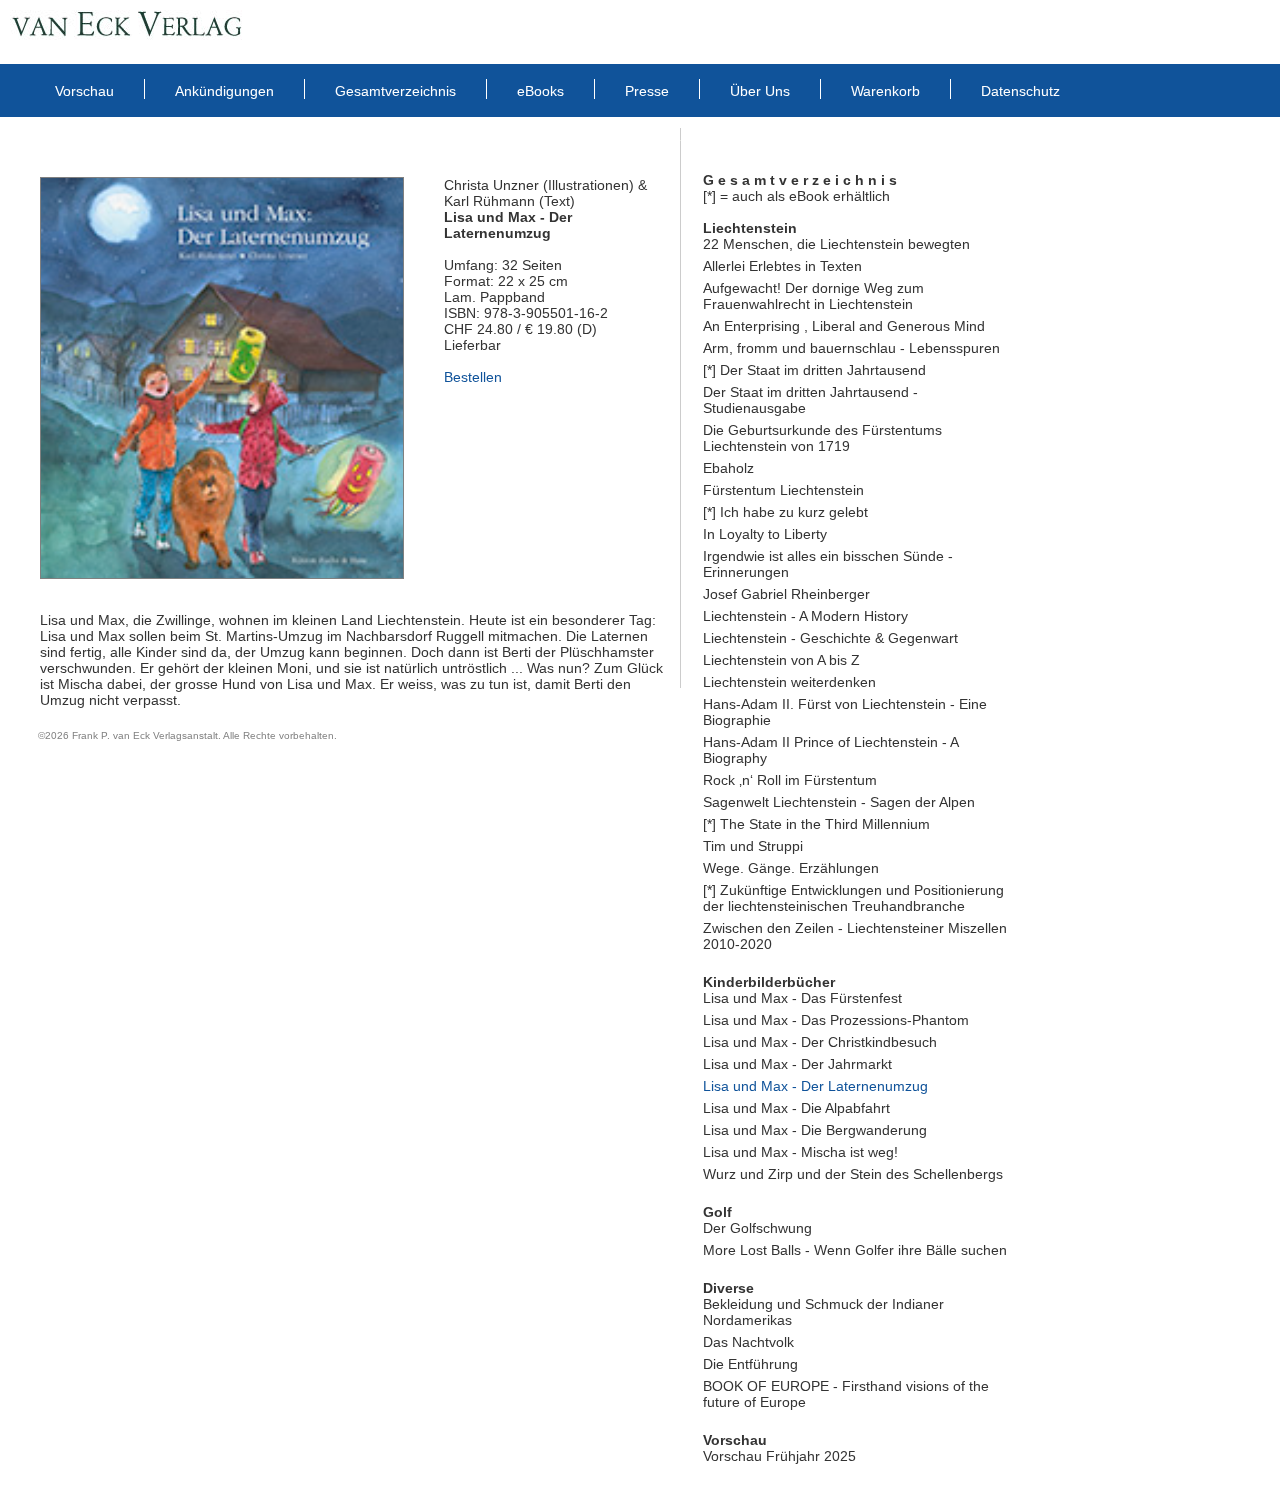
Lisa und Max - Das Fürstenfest (802, 998)
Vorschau (84, 91)
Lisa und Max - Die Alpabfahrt (796, 1108)
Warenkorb (885, 91)
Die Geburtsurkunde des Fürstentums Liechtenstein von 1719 (822, 438)
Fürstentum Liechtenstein (783, 490)
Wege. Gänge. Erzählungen (791, 868)
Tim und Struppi (753, 846)
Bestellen (473, 377)
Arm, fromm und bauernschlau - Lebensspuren (851, 348)
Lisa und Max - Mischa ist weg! (800, 1152)
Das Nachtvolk (748, 1342)
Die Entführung (750, 1364)
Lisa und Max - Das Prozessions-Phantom (836, 1020)
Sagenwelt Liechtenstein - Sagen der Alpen (839, 802)
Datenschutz (1020, 91)
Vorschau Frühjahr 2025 (779, 1456)
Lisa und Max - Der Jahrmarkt (797, 1064)
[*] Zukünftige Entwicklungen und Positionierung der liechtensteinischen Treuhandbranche (853, 898)
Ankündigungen (224, 91)
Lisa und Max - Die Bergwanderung (815, 1130)
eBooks (540, 91)
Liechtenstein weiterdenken (789, 682)
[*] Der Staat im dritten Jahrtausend (814, 370)
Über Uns (760, 91)
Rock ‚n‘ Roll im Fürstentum (790, 780)
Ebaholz (728, 468)
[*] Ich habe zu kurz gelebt (785, 512)
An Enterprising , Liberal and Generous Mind (844, 326)
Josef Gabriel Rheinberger (786, 594)
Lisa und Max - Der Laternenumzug (815, 1086)
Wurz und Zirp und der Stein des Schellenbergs (853, 1174)
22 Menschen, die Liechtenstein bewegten (836, 244)
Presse (647, 91)
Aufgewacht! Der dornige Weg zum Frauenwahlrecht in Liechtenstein (813, 296)
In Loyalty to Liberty (765, 534)
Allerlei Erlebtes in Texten (782, 266)
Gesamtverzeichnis (395, 91)
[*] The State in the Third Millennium (816, 824)
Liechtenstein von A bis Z (781, 660)
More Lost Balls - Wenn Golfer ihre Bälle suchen (855, 1250)
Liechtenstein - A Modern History (805, 616)
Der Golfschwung (757, 1228)
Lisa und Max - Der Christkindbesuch (820, 1042)
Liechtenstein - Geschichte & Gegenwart (830, 638)
